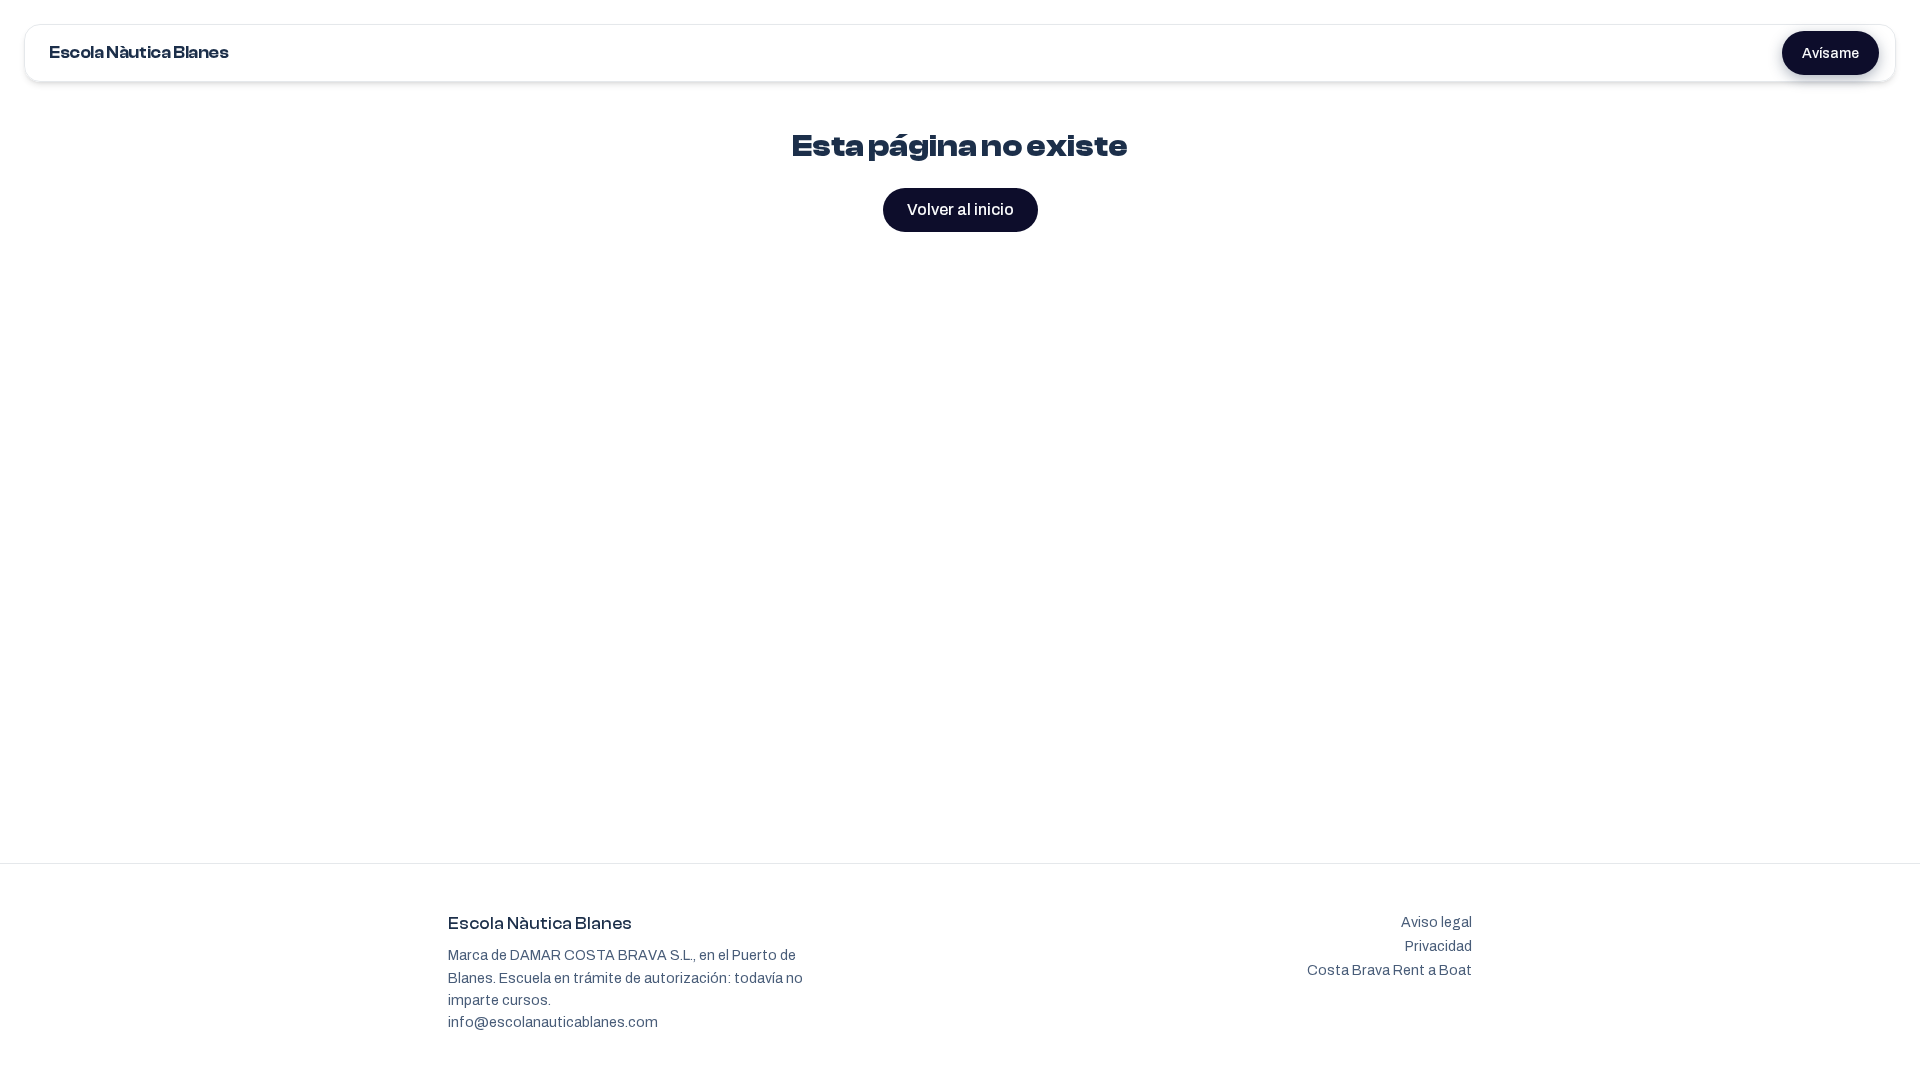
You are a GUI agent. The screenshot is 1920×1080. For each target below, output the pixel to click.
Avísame (1830, 53)
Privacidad (1438, 946)
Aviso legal (1436, 922)
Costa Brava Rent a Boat (1389, 970)
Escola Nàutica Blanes (139, 52)
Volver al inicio (960, 209)
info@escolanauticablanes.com (553, 1022)
